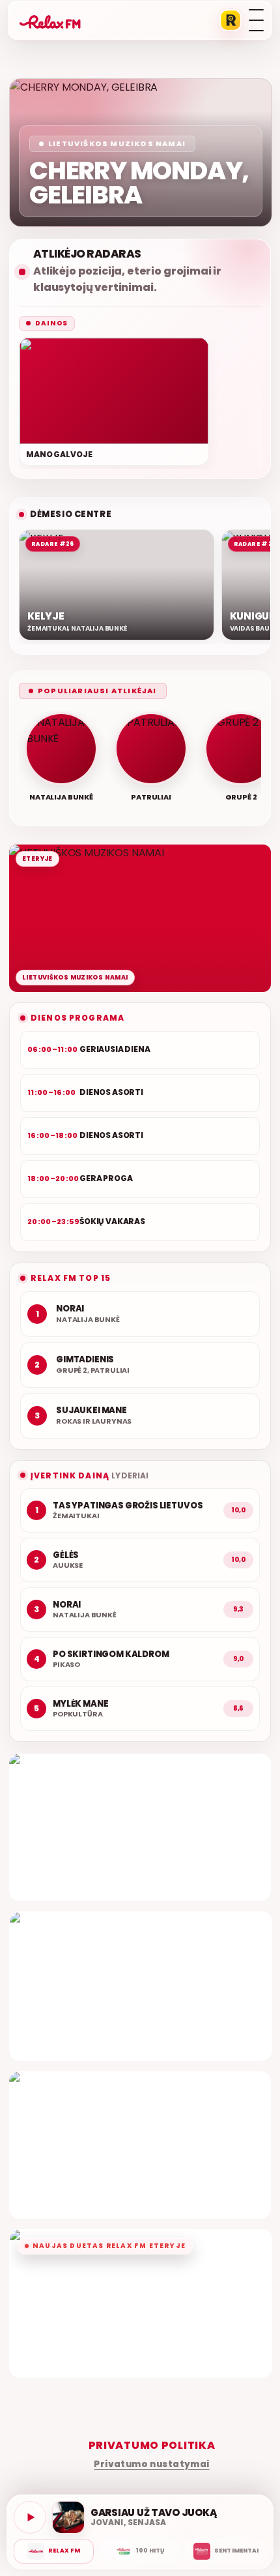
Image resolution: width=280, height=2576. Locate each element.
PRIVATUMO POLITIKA (152, 2445)
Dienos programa (77, 1018)
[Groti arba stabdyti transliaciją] (30, 2517)
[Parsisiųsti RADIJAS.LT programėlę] (231, 20)
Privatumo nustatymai (151, 2464)
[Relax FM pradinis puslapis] (50, 20)
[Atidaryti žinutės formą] (140, 1827)
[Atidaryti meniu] (256, 20)
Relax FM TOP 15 (71, 1278)
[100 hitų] (140, 2551)
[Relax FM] (54, 2551)
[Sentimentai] (226, 2551)
